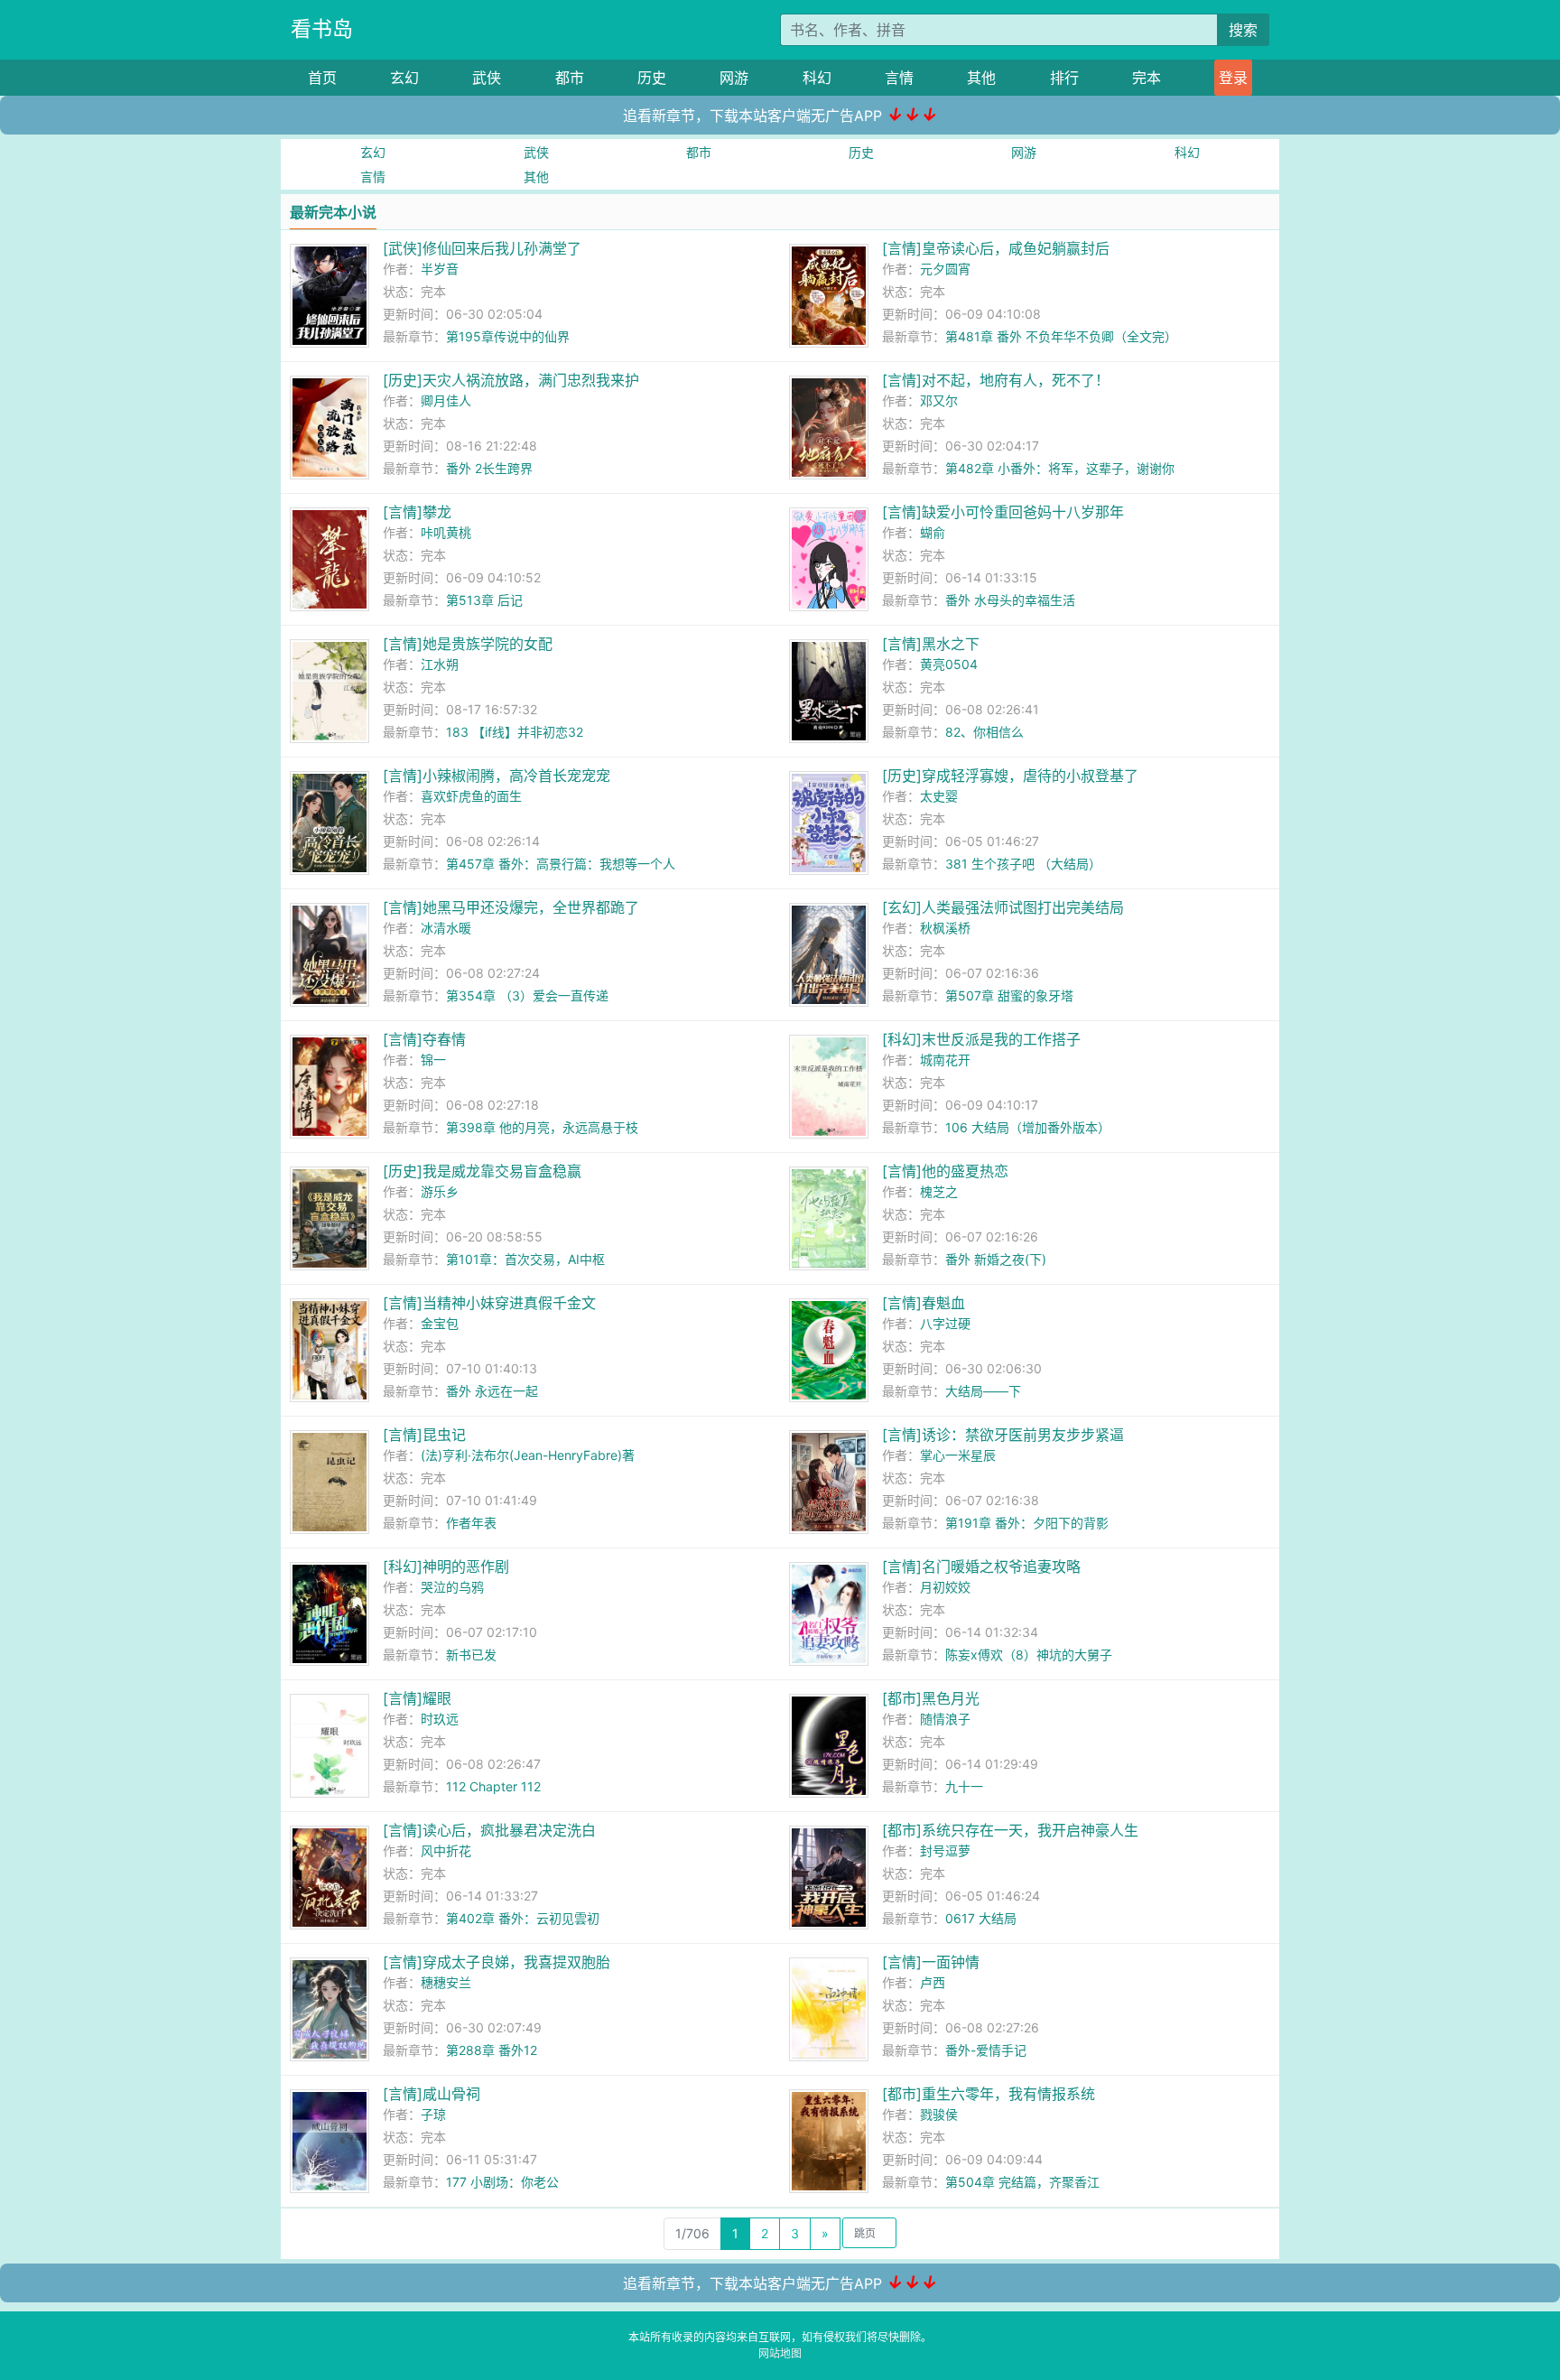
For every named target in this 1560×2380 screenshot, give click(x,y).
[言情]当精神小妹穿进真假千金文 (489, 1303)
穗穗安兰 (446, 1982)
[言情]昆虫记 (424, 1435)
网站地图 (780, 2353)
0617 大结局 (981, 1918)
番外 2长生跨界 (489, 468)
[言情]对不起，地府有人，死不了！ (996, 380)
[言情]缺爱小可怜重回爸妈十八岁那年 (1003, 512)
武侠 (487, 78)
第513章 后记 (484, 600)
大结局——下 (983, 1391)
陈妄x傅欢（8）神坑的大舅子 (1029, 1655)
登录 (1233, 78)
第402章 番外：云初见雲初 (523, 1918)
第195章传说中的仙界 (508, 336)
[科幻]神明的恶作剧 (446, 1567)
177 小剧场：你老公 (502, 2182)
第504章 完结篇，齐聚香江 (1022, 2182)
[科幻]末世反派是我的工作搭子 (981, 1039)
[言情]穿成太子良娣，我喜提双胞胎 (497, 1962)
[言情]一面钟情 (931, 1962)
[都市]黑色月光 (931, 1698)
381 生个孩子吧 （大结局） (1023, 864)
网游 (734, 78)
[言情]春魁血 (924, 1303)
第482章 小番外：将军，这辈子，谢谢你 (1060, 468)
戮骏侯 (939, 2114)
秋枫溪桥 (945, 928)
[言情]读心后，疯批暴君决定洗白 (489, 1830)
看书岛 (322, 29)
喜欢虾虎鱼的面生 (471, 796)
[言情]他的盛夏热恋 (945, 1171)
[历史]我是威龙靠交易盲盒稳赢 (482, 1171)
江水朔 (440, 664)
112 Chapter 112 (493, 1786)
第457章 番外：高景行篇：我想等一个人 (561, 864)
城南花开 (945, 1060)
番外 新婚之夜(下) (996, 1259)
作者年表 (471, 1523)
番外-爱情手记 (986, 2050)
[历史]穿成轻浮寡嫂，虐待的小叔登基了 (1010, 776)
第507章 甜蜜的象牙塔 (1009, 995)
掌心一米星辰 (958, 1455)
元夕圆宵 (945, 269)
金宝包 (440, 1323)
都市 (570, 78)
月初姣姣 (945, 1587)
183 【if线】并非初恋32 (515, 732)
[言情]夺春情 (424, 1039)
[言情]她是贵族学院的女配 (468, 644)
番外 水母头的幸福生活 (1010, 600)
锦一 (433, 1060)
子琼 (433, 2114)
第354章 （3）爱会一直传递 (527, 995)
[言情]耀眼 (417, 1698)
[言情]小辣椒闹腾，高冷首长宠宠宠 (497, 776)
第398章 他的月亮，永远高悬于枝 (542, 1127)
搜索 (1243, 30)
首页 (322, 78)
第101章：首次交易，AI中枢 (525, 1259)
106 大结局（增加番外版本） (1028, 1127)
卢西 (933, 1982)
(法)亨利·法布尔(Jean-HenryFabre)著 (528, 1455)
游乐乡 (440, 1191)
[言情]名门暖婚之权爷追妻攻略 (981, 1567)
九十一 (964, 1786)
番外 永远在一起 (492, 1391)
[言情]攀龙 (417, 512)
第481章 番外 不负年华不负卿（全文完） (1061, 336)
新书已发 (471, 1655)
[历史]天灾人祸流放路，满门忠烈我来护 (511, 380)
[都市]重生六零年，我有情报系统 (989, 2094)
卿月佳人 (446, 400)
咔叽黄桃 (446, 532)
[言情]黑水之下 (931, 644)
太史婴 (939, 796)
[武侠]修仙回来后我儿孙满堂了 (482, 248)
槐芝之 (939, 1191)
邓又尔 (939, 400)
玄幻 (404, 78)
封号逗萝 (945, 1850)
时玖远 (440, 1719)
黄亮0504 (949, 664)
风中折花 (446, 1850)
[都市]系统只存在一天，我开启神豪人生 (1010, 1830)
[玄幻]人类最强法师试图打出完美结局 (1003, 907)
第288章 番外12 (492, 2050)
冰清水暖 (446, 928)
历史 (652, 78)
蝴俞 (933, 532)
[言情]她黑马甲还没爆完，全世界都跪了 (511, 907)
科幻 (817, 78)
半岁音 (440, 269)
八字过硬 (945, 1323)
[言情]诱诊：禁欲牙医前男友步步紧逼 (1003, 1435)
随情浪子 (945, 1719)
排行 (1064, 78)
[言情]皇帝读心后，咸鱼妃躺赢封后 (996, 248)
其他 (981, 78)
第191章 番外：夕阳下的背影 (1027, 1523)
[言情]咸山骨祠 (432, 2094)
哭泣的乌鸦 (452, 1587)
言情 (899, 78)
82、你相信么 (984, 732)
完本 (1147, 78)
